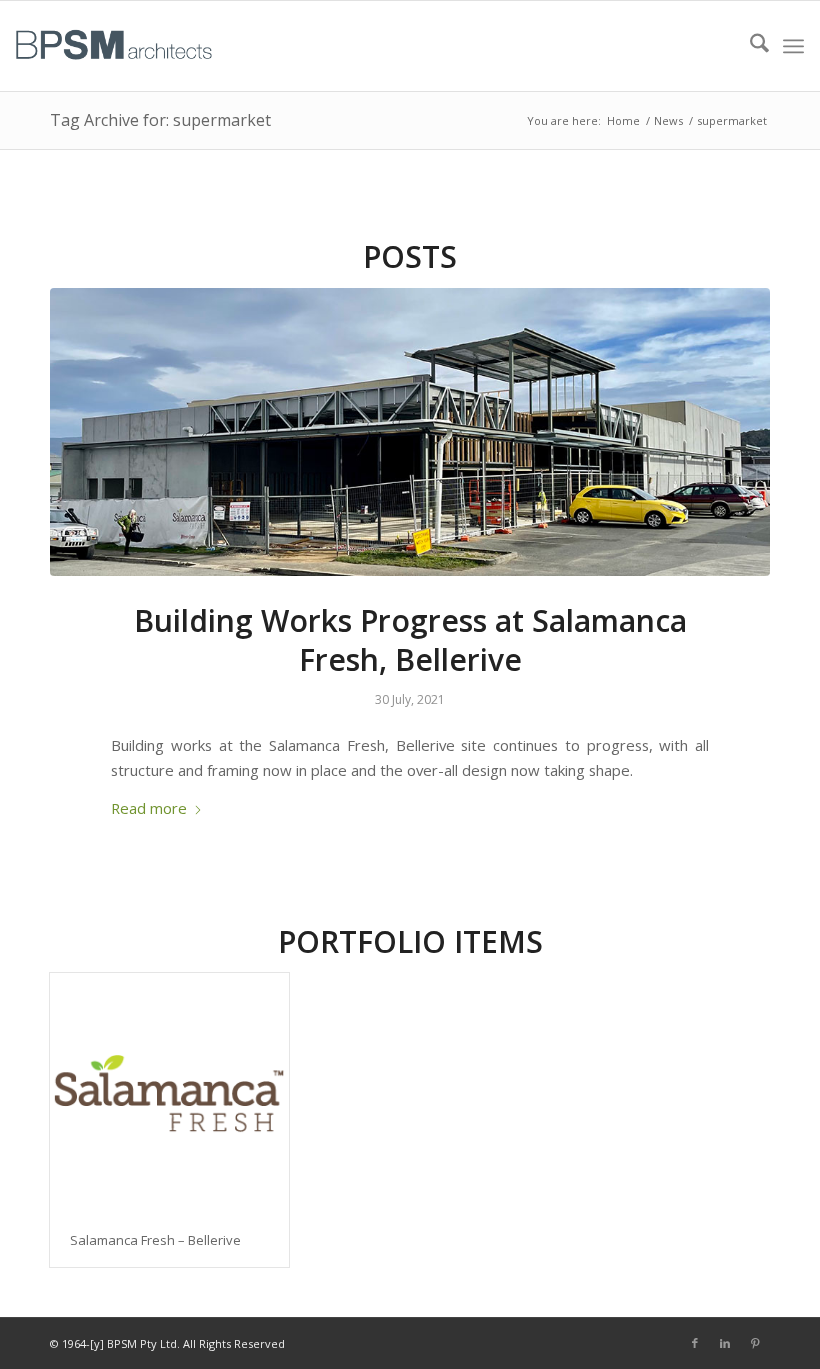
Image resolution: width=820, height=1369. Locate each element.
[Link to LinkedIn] (725, 1343)
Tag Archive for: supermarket (160, 120)
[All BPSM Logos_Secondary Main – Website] (113, 46)
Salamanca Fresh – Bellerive (155, 1240)
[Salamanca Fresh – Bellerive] (169, 1093)
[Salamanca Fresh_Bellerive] (410, 432)
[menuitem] (749, 46)
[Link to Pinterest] (755, 1343)
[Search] (749, 46)
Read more (149, 808)
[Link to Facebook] (695, 1343)
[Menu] (793, 46)
